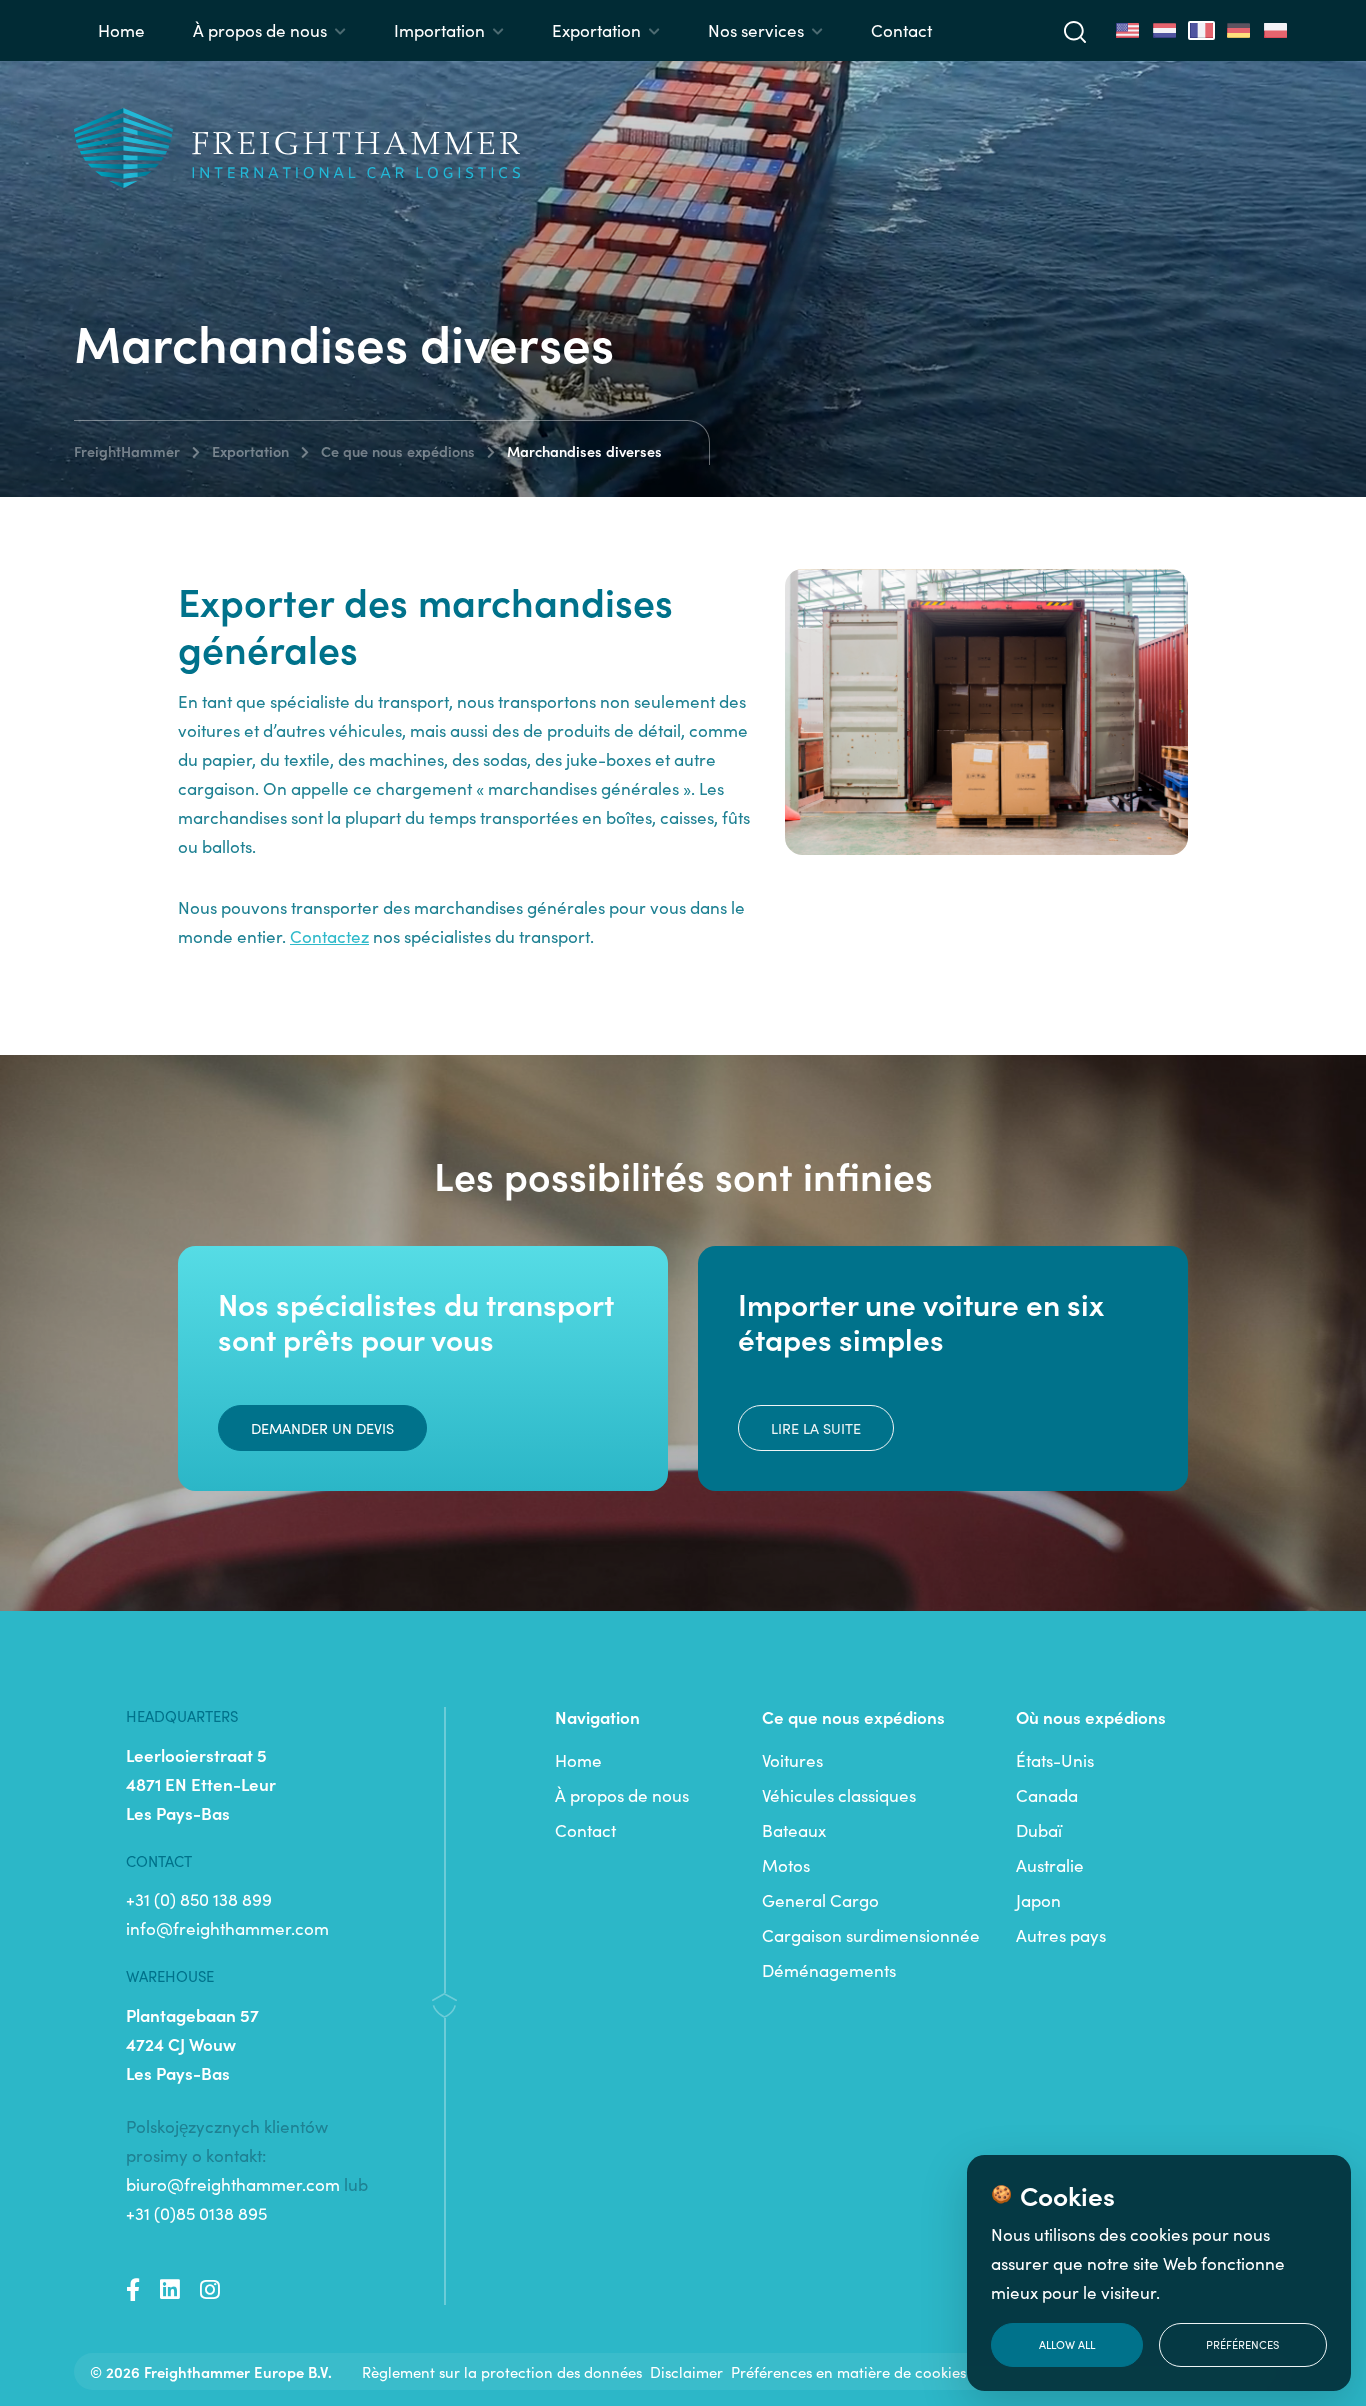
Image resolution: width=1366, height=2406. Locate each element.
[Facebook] (133, 2290)
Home (121, 30)
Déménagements (829, 1970)
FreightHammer (127, 451)
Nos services (756, 30)
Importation (439, 30)
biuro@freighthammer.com (233, 2184)
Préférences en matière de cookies (848, 2371)
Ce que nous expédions (398, 451)
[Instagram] (210, 2290)
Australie (1050, 1865)
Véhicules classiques (839, 1795)
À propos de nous (260, 30)
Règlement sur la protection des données (502, 2371)
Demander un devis (322, 1428)
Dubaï (1039, 1830)
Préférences (1242, 2344)
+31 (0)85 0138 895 (196, 2213)
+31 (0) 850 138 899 (199, 1899)
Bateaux (794, 1830)
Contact (901, 30)
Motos (786, 1865)
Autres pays (1061, 1935)
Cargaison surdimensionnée (871, 1935)
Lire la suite (816, 1428)
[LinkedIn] (170, 2290)
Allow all (1067, 2344)
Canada (1047, 1795)
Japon (1038, 1900)
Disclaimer (686, 2371)
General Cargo (820, 1900)
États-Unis (1055, 1760)
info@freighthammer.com (227, 1928)
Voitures (792, 1760)
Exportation (596, 30)
